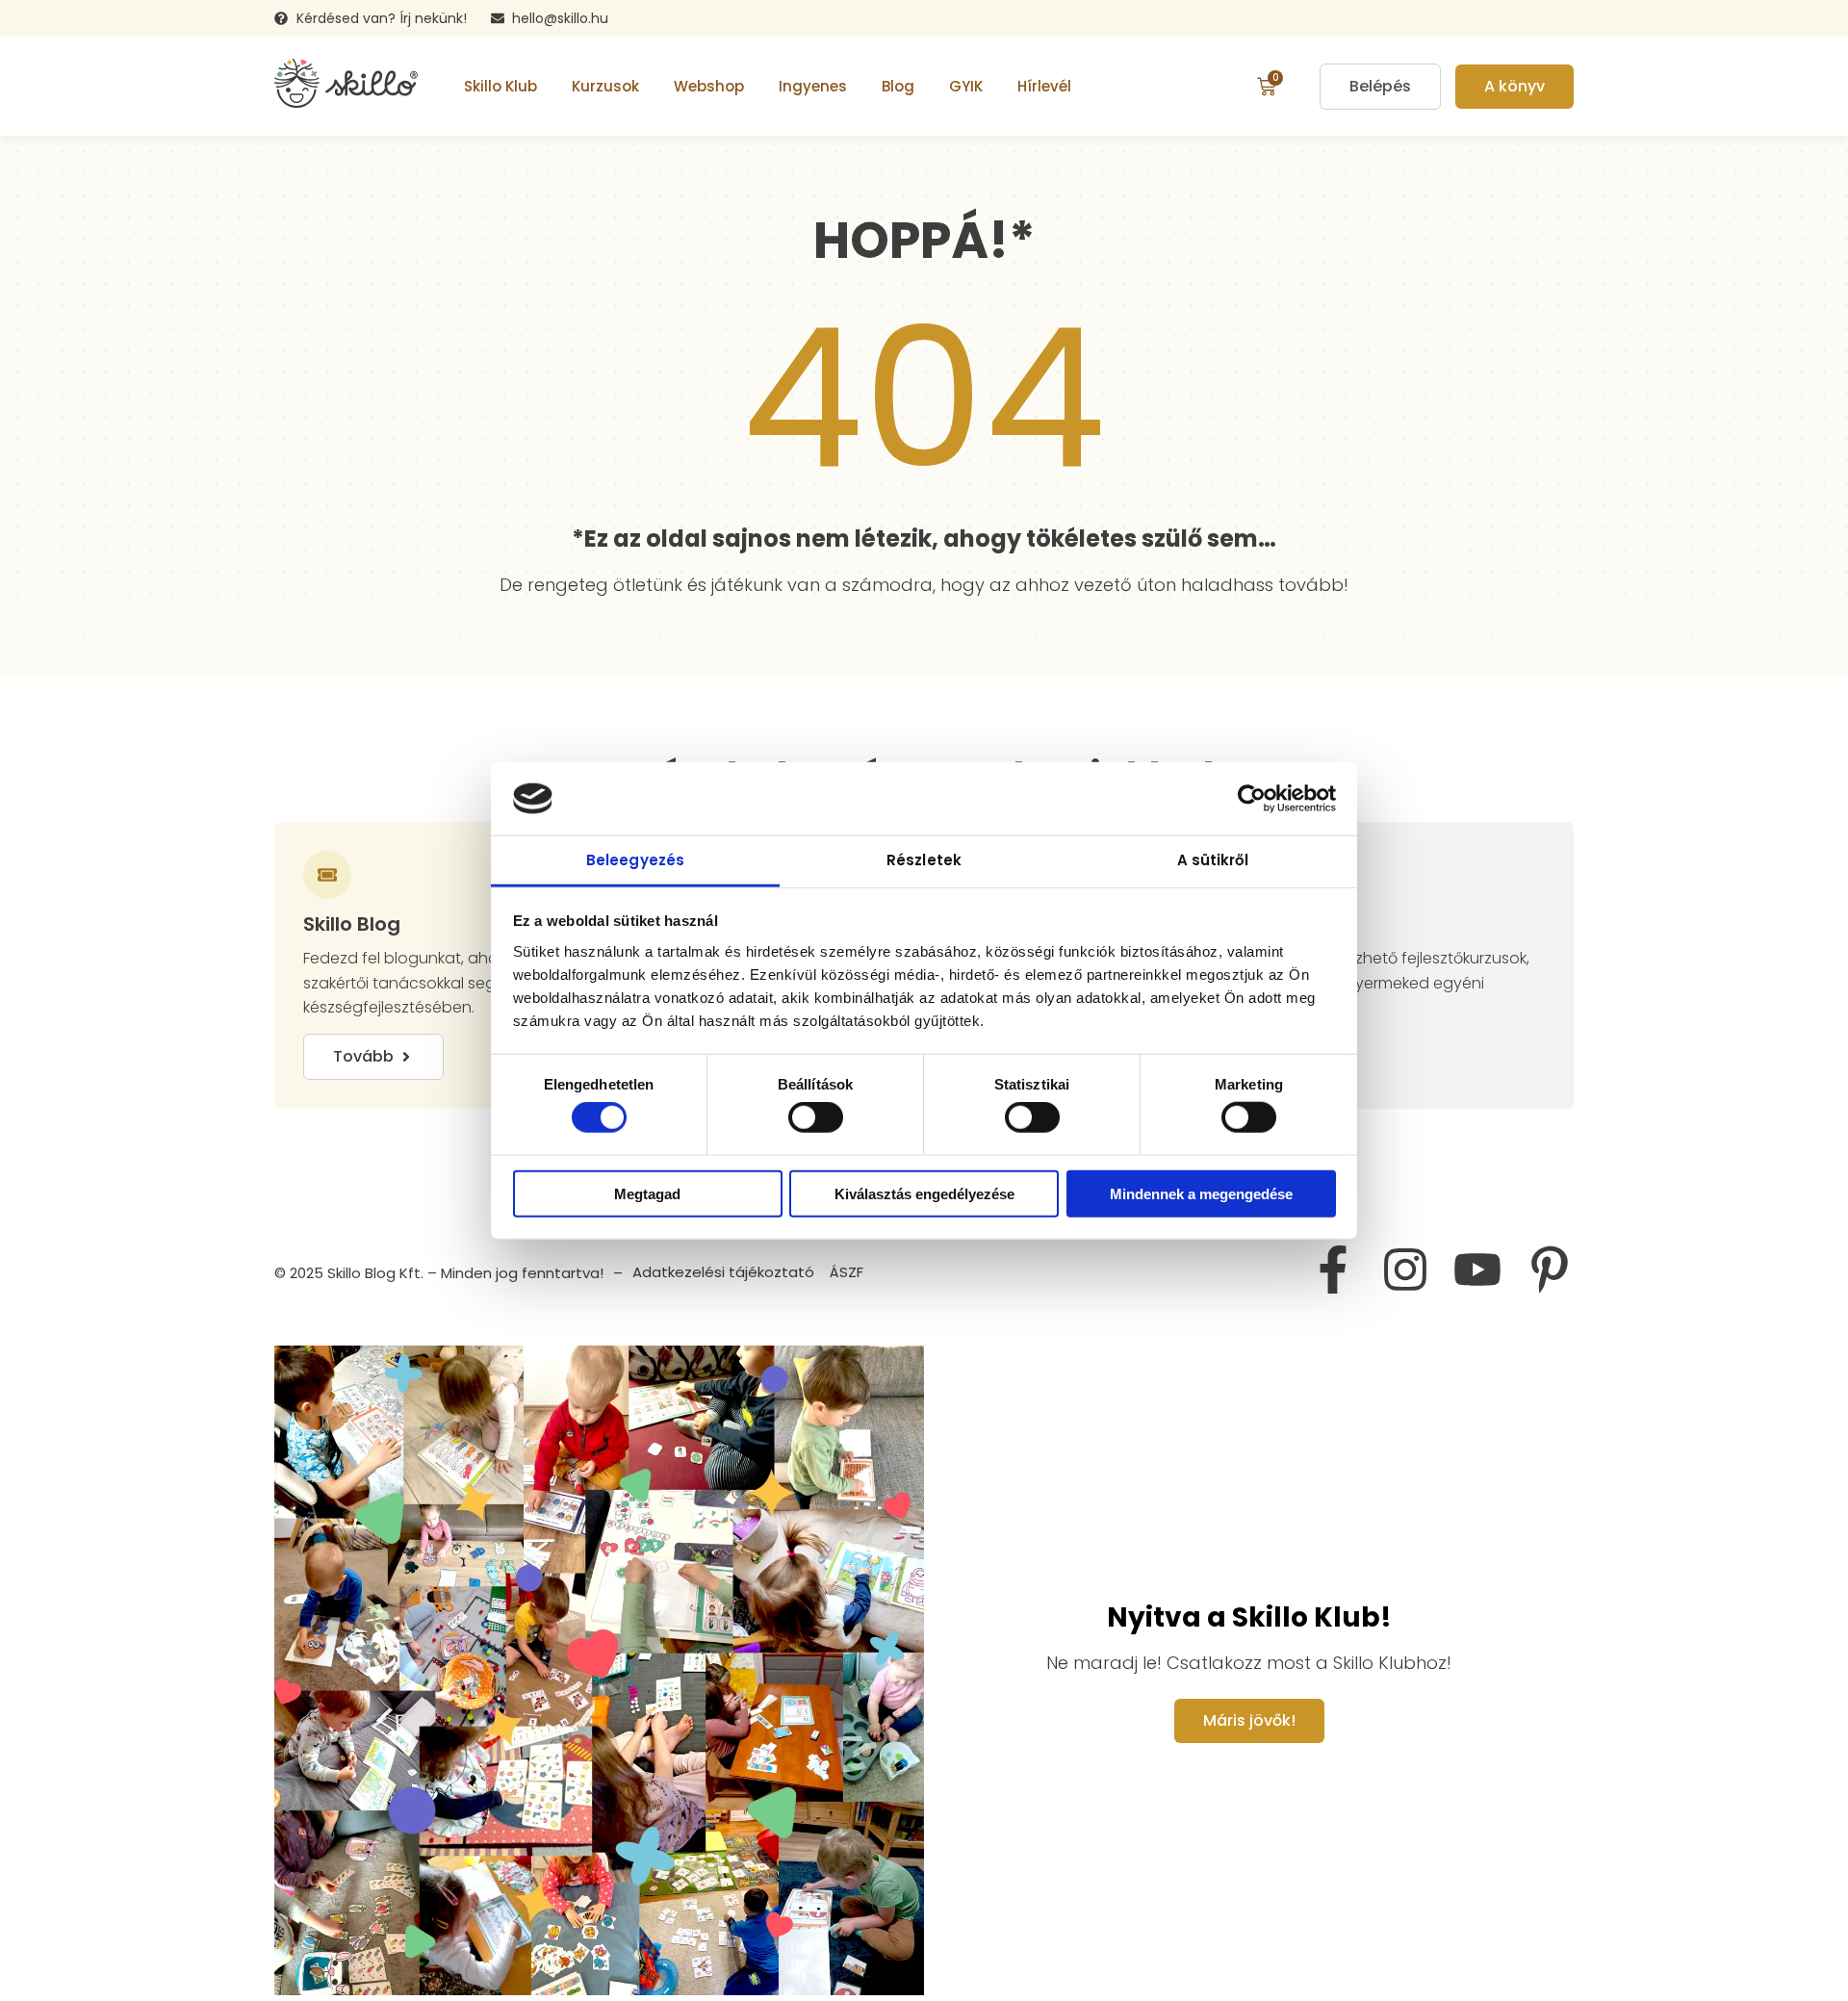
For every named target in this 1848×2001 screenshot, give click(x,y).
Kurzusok (605, 86)
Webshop (709, 86)
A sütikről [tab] (1213, 860)
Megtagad (647, 1193)
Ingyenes (813, 86)
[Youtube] (1477, 1270)
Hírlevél (1044, 86)
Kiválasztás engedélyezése (924, 1193)
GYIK (966, 86)
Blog (898, 86)
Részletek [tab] (924, 860)
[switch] (816, 1117)
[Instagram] (1405, 1270)
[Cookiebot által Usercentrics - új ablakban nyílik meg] (1252, 799)
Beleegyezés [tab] (635, 860)
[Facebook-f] (1333, 1270)
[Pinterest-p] (1550, 1270)
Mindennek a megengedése (1201, 1193)
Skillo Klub (500, 86)
